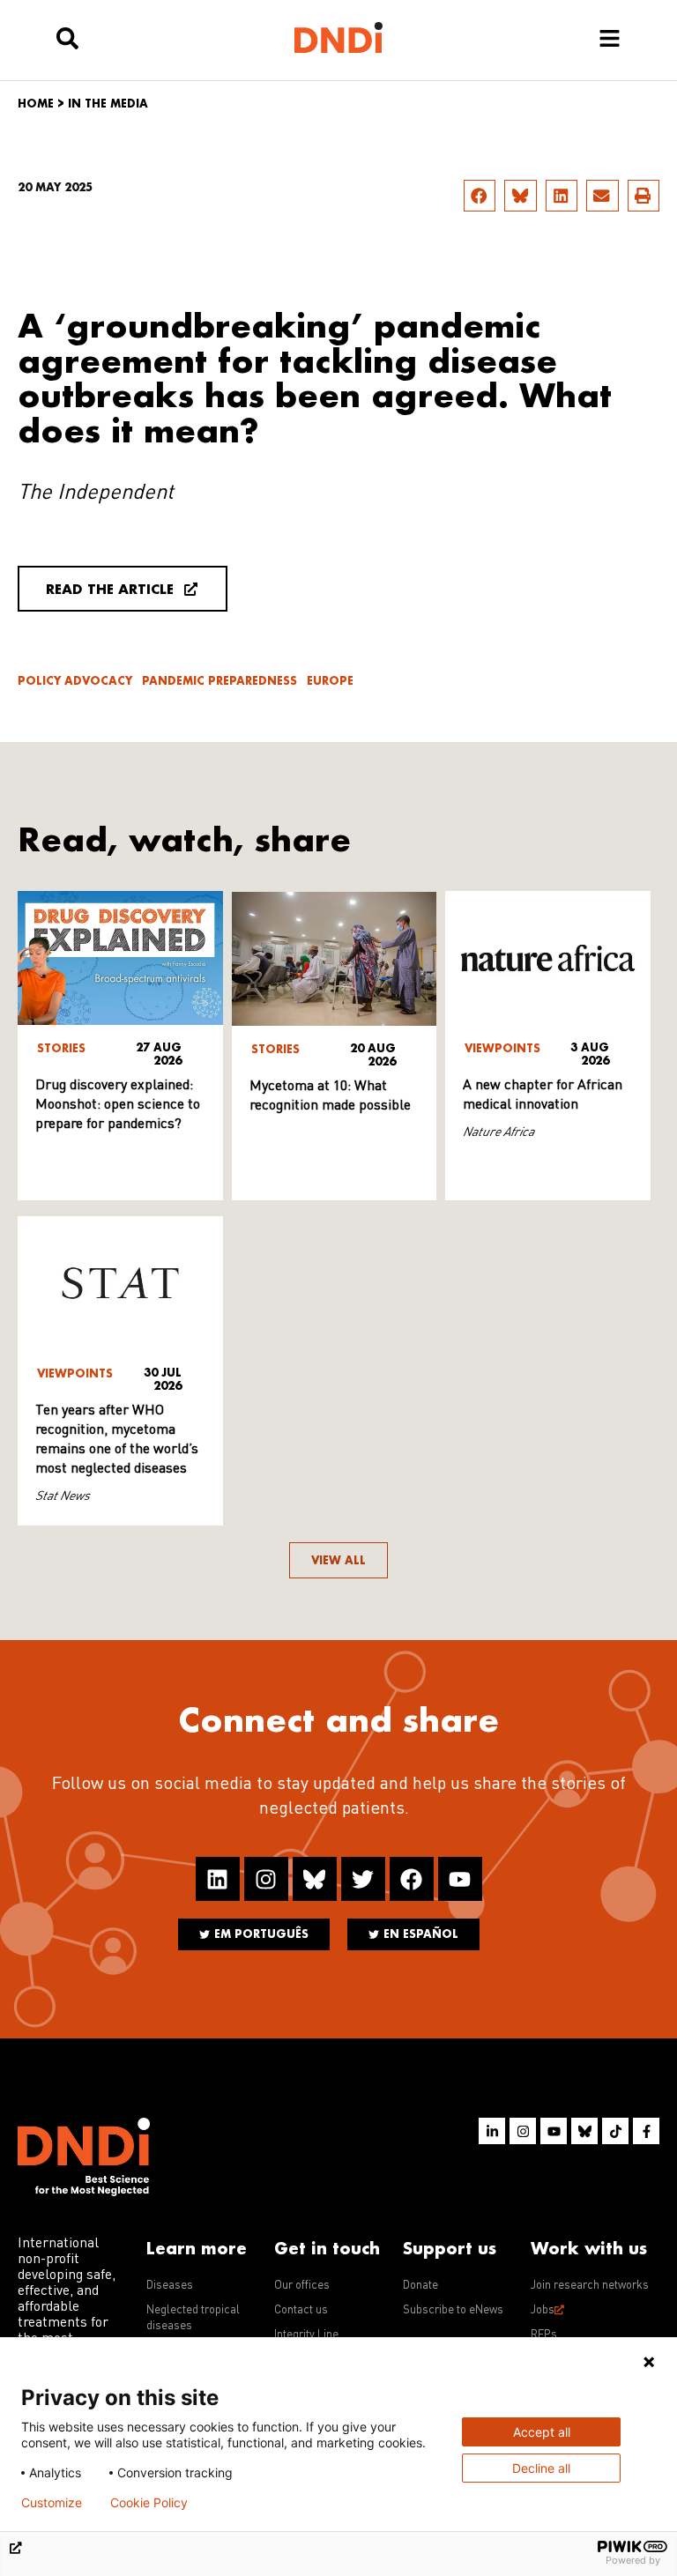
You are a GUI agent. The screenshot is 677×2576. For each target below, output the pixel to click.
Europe (330, 681)
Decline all (541, 2468)
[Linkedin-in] (492, 2131)
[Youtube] (460, 1879)
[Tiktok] (615, 2131)
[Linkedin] (218, 1879)
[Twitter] (363, 1879)
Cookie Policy (149, 2503)
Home (36, 104)
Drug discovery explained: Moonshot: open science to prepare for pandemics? (118, 1105)
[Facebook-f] (646, 2131)
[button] (480, 196)
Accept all (542, 2432)
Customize (52, 2503)
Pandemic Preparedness (219, 681)
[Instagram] (266, 1879)
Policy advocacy (75, 681)
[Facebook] (412, 1879)
